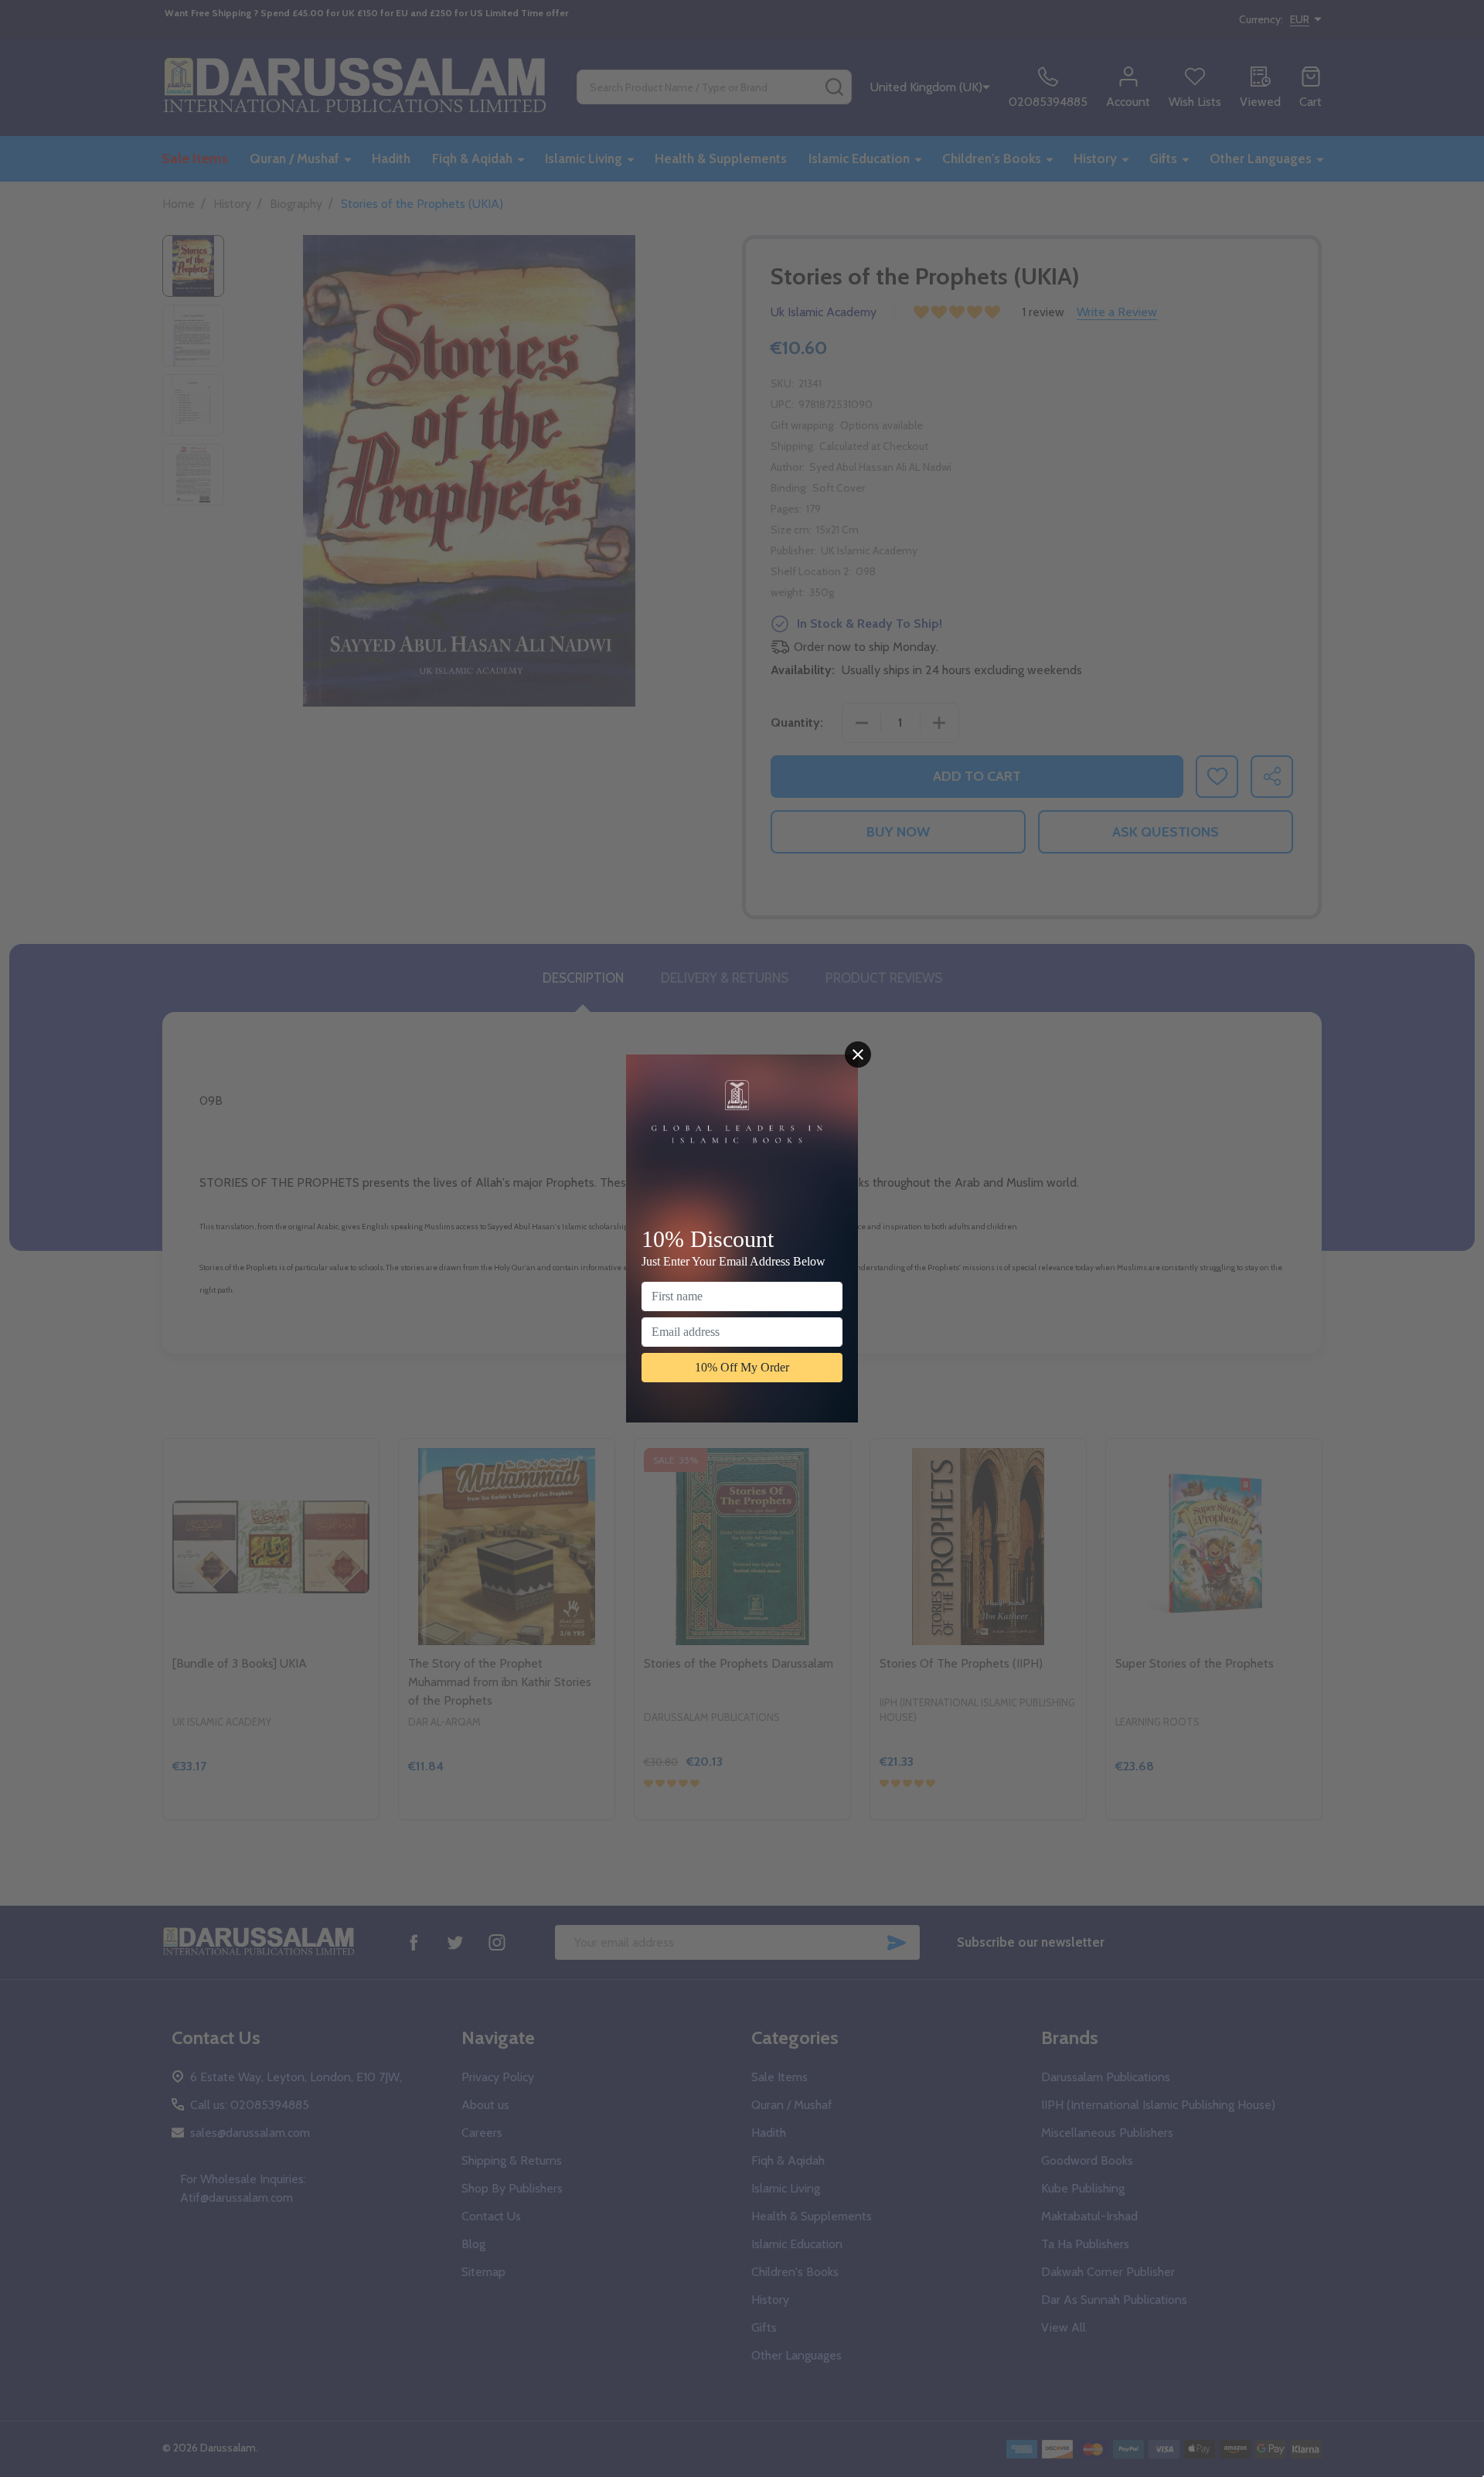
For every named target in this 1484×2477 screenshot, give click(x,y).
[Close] (858, 1055)
